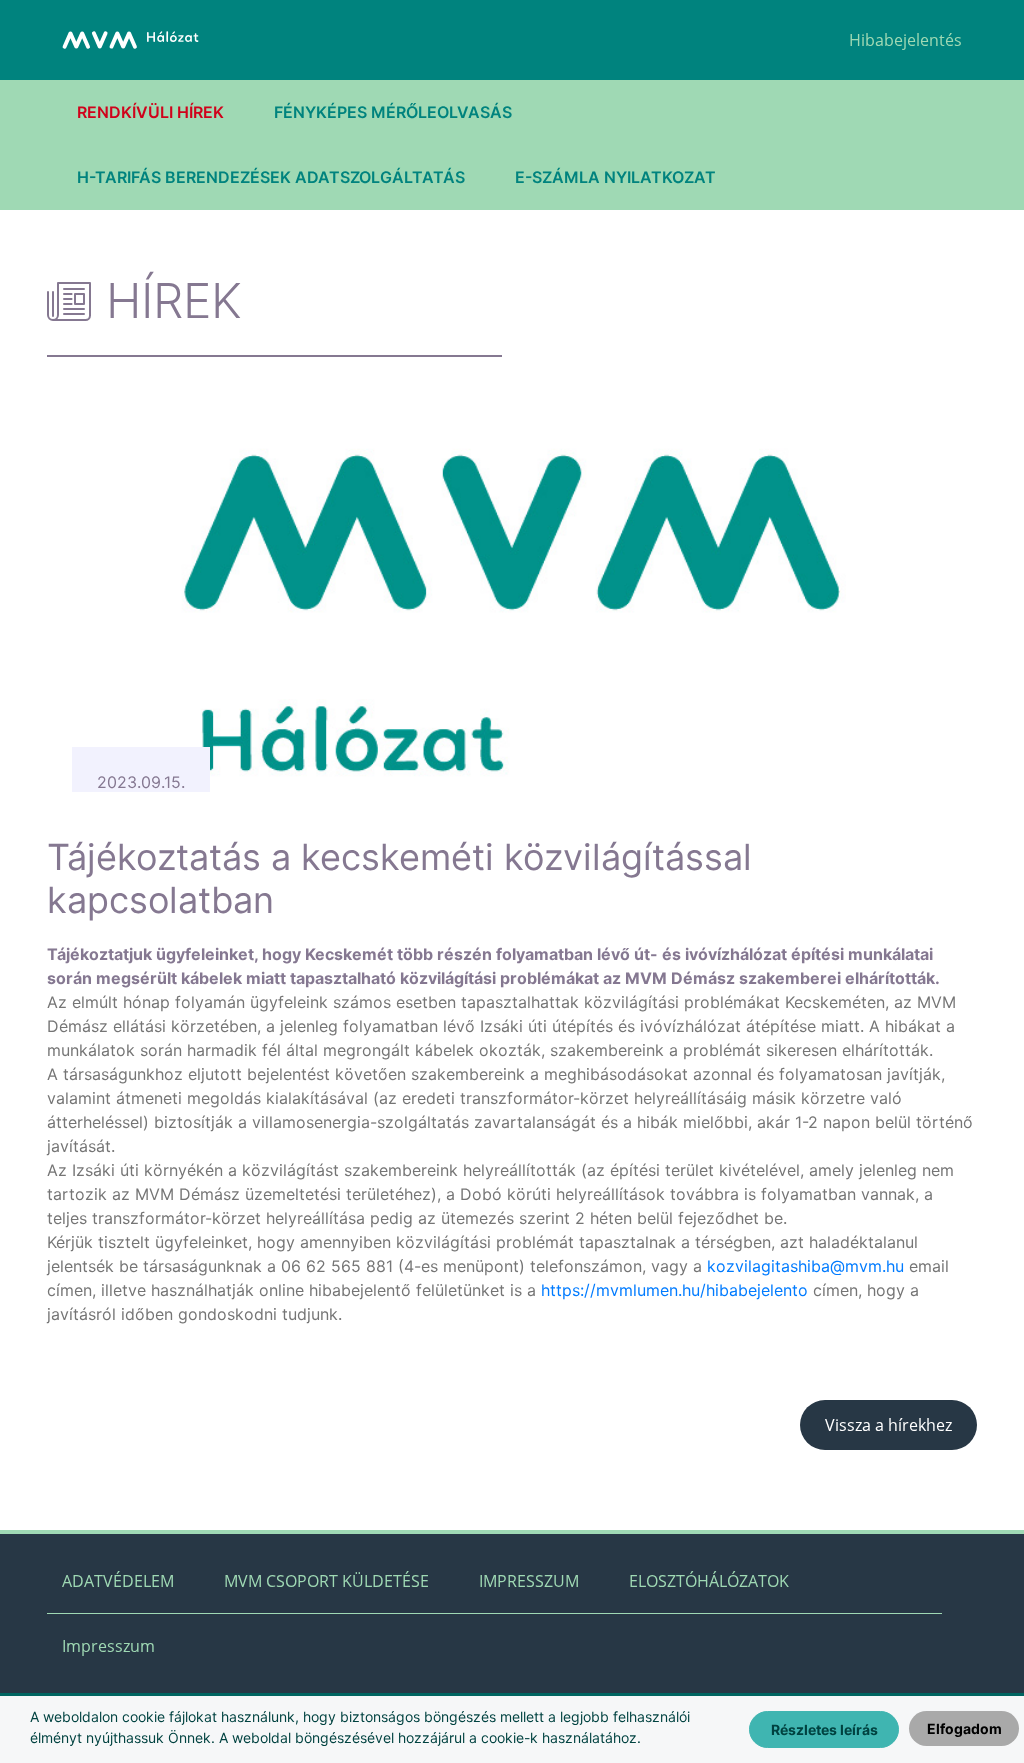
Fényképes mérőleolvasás (393, 112)
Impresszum (529, 1581)
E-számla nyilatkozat (615, 177)
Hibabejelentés (905, 40)
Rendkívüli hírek (150, 112)
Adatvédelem (118, 1581)
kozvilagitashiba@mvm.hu (805, 1266)
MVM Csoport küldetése (326, 1581)
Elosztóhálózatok (709, 1581)
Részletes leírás (824, 1729)
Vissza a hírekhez (888, 1425)
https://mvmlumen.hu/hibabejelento (674, 1290)
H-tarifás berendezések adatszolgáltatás (271, 177)
